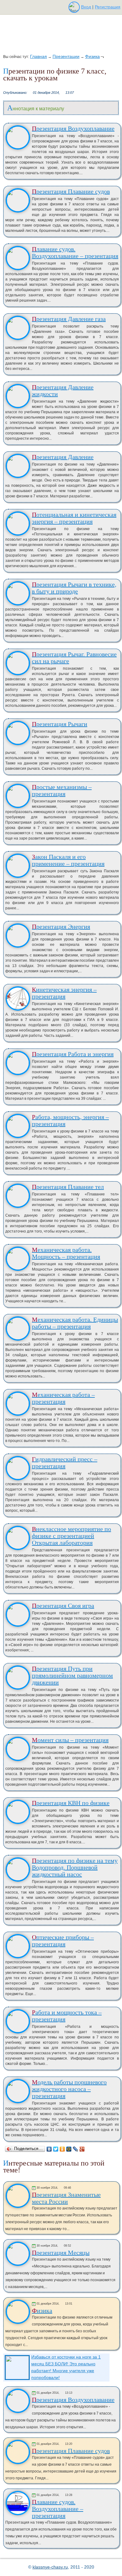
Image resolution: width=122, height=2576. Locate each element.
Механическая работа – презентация (63, 1398)
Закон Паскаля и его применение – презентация (68, 860)
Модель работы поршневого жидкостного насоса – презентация (69, 2089)
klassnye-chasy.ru (50, 2567)
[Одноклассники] (62, 2149)
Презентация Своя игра (63, 1606)
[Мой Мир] (69, 2149)
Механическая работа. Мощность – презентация (66, 1253)
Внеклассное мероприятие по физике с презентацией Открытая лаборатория (71, 1536)
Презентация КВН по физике (71, 1803)
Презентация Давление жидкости (63, 390)
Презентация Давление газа (69, 319)
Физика (92, 56)
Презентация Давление (63, 457)
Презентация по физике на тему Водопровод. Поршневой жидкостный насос (75, 1867)
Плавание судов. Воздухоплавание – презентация (75, 252)
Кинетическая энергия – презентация (64, 993)
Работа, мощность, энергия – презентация (70, 1120)
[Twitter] (56, 2149)
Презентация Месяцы (61, 2253)
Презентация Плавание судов (71, 191)
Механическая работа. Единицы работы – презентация (75, 1323)
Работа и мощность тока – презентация (67, 2016)
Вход (86, 7)
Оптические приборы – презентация (63, 1941)
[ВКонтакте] (49, 2149)
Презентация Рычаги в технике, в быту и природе (74, 588)
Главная (38, 56)
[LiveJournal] (76, 2149)
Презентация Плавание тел (68, 1187)
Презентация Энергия (61, 926)
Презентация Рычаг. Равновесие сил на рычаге (74, 658)
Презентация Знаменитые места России (66, 2198)
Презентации (66, 56)
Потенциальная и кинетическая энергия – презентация (74, 518)
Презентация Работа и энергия (73, 1054)
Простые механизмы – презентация (62, 790)
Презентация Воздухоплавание (73, 128)
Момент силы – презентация (70, 1740)
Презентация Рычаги (60, 724)
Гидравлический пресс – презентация (65, 1463)
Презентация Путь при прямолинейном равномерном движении (72, 1675)
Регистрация (108, 7)
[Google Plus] (82, 2149)
